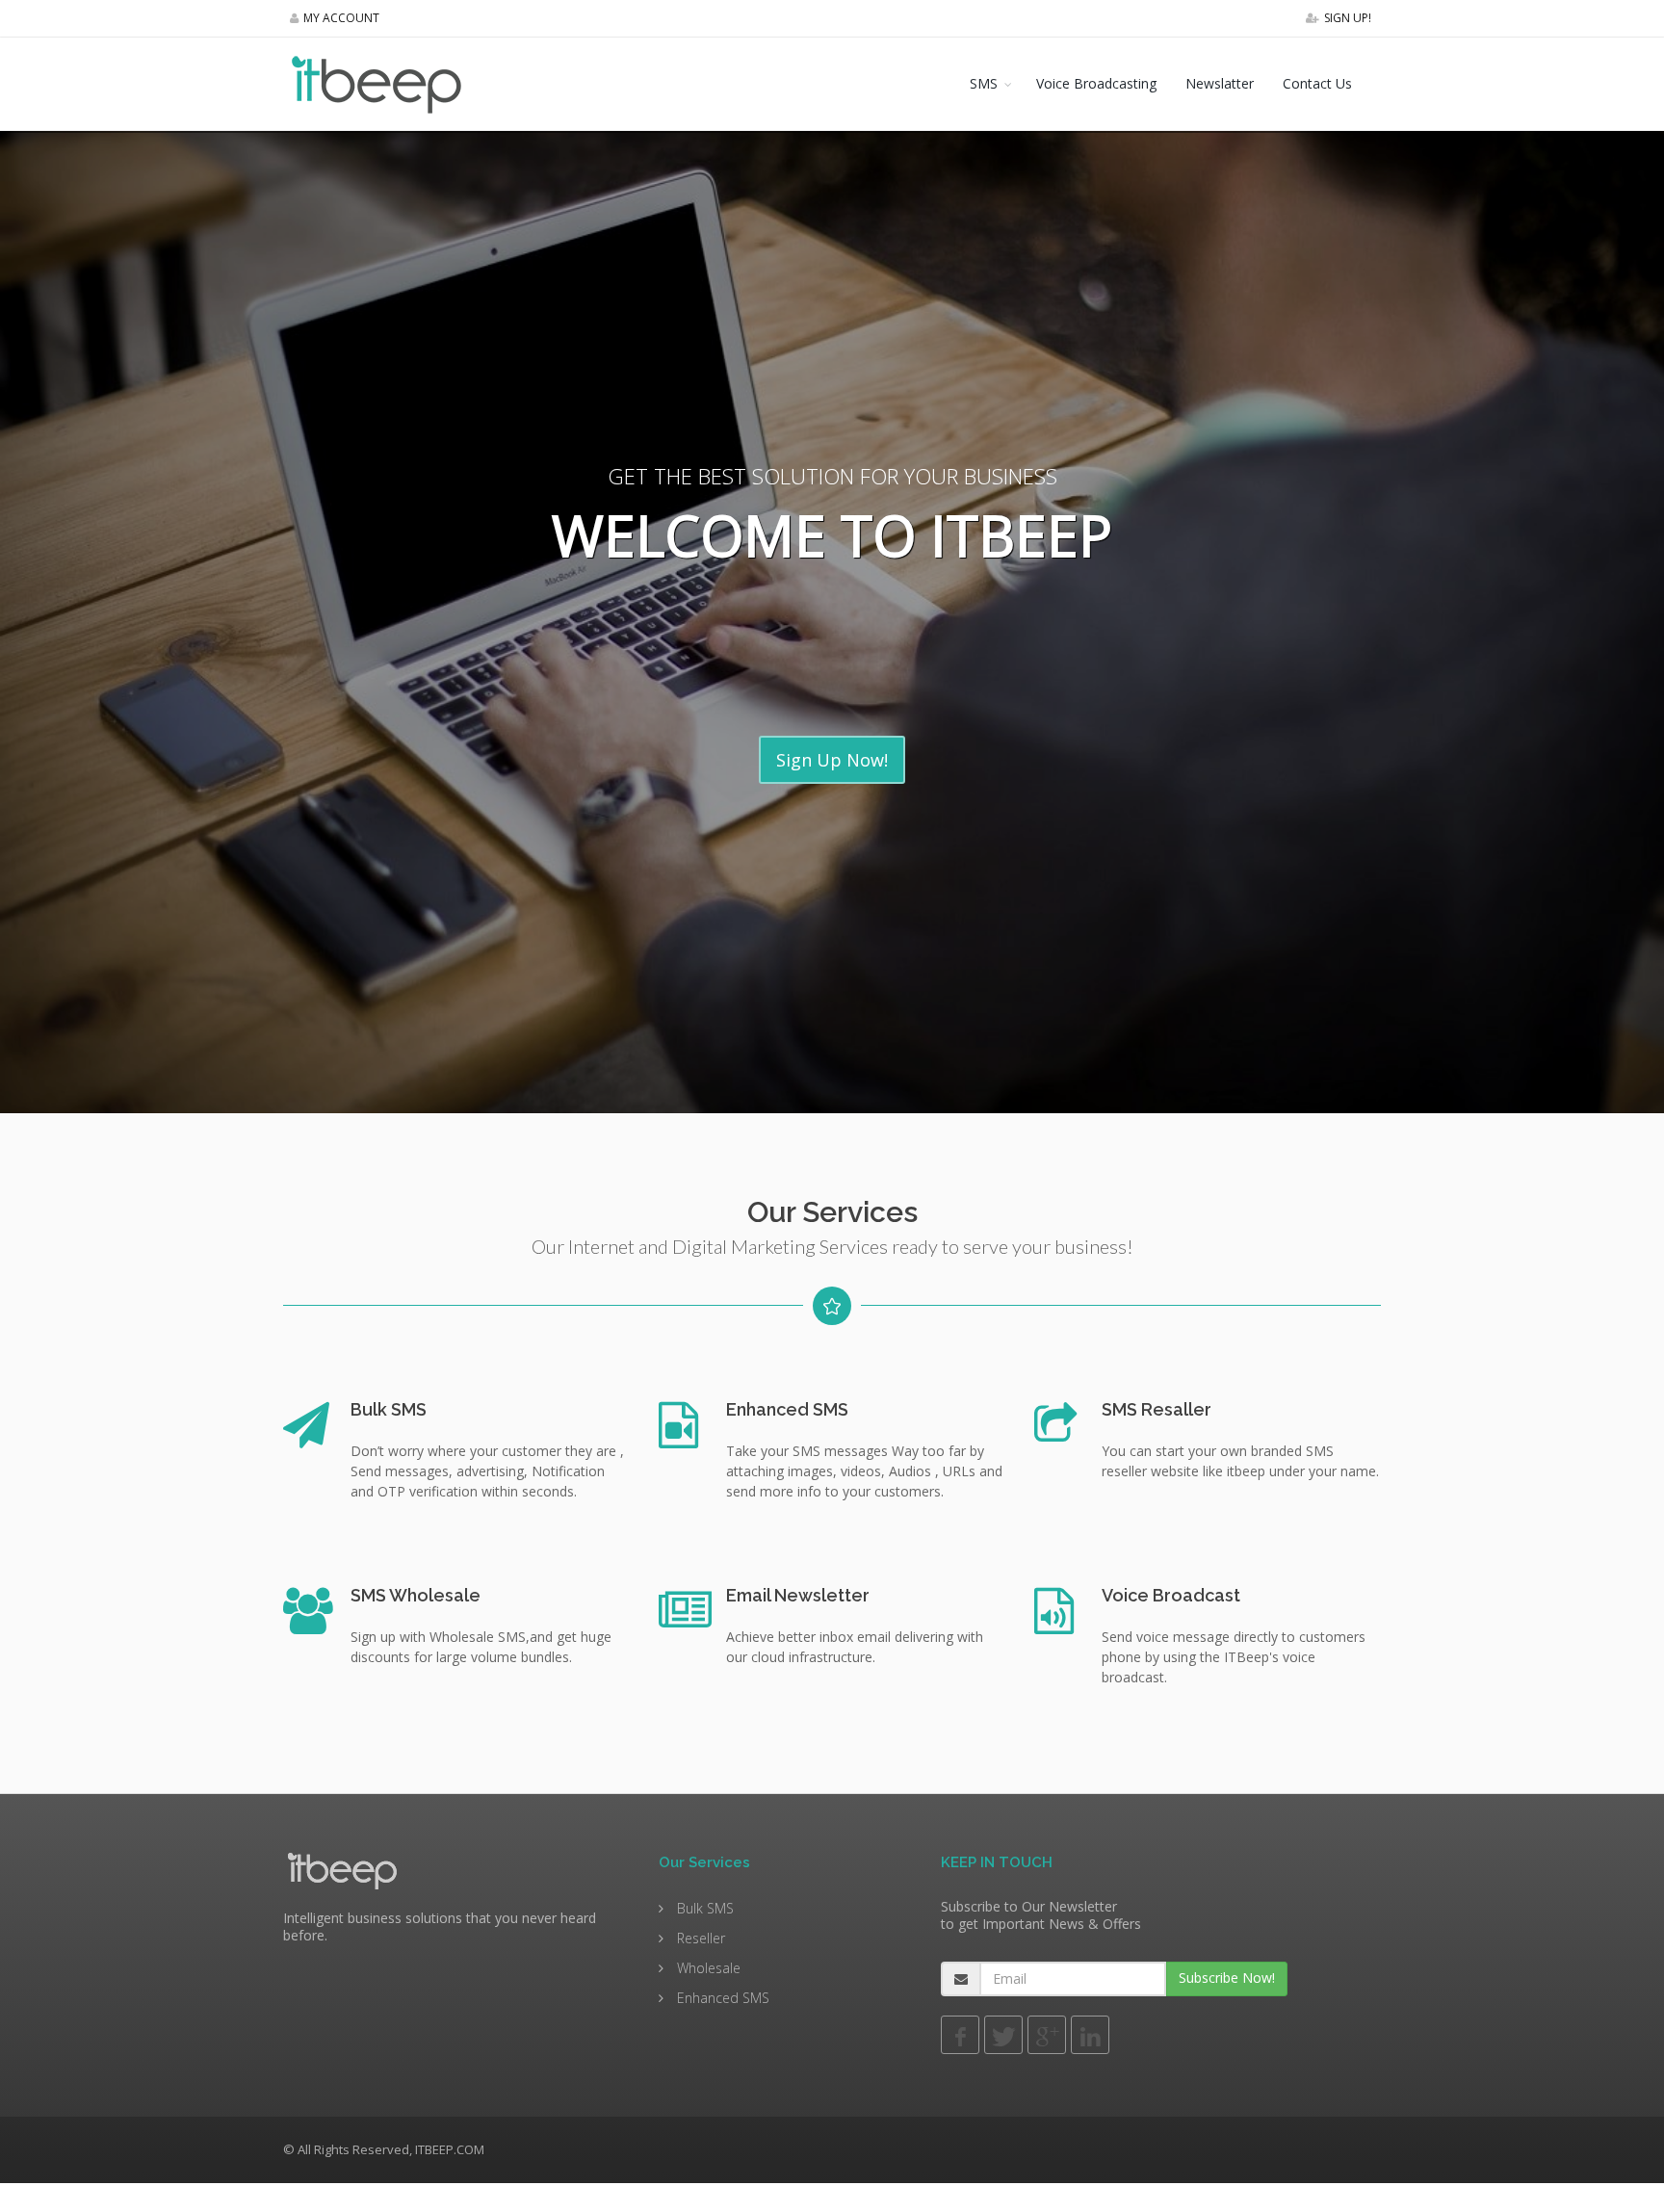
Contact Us (1317, 83)
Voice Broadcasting (1096, 83)
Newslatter (1220, 83)
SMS (984, 83)
